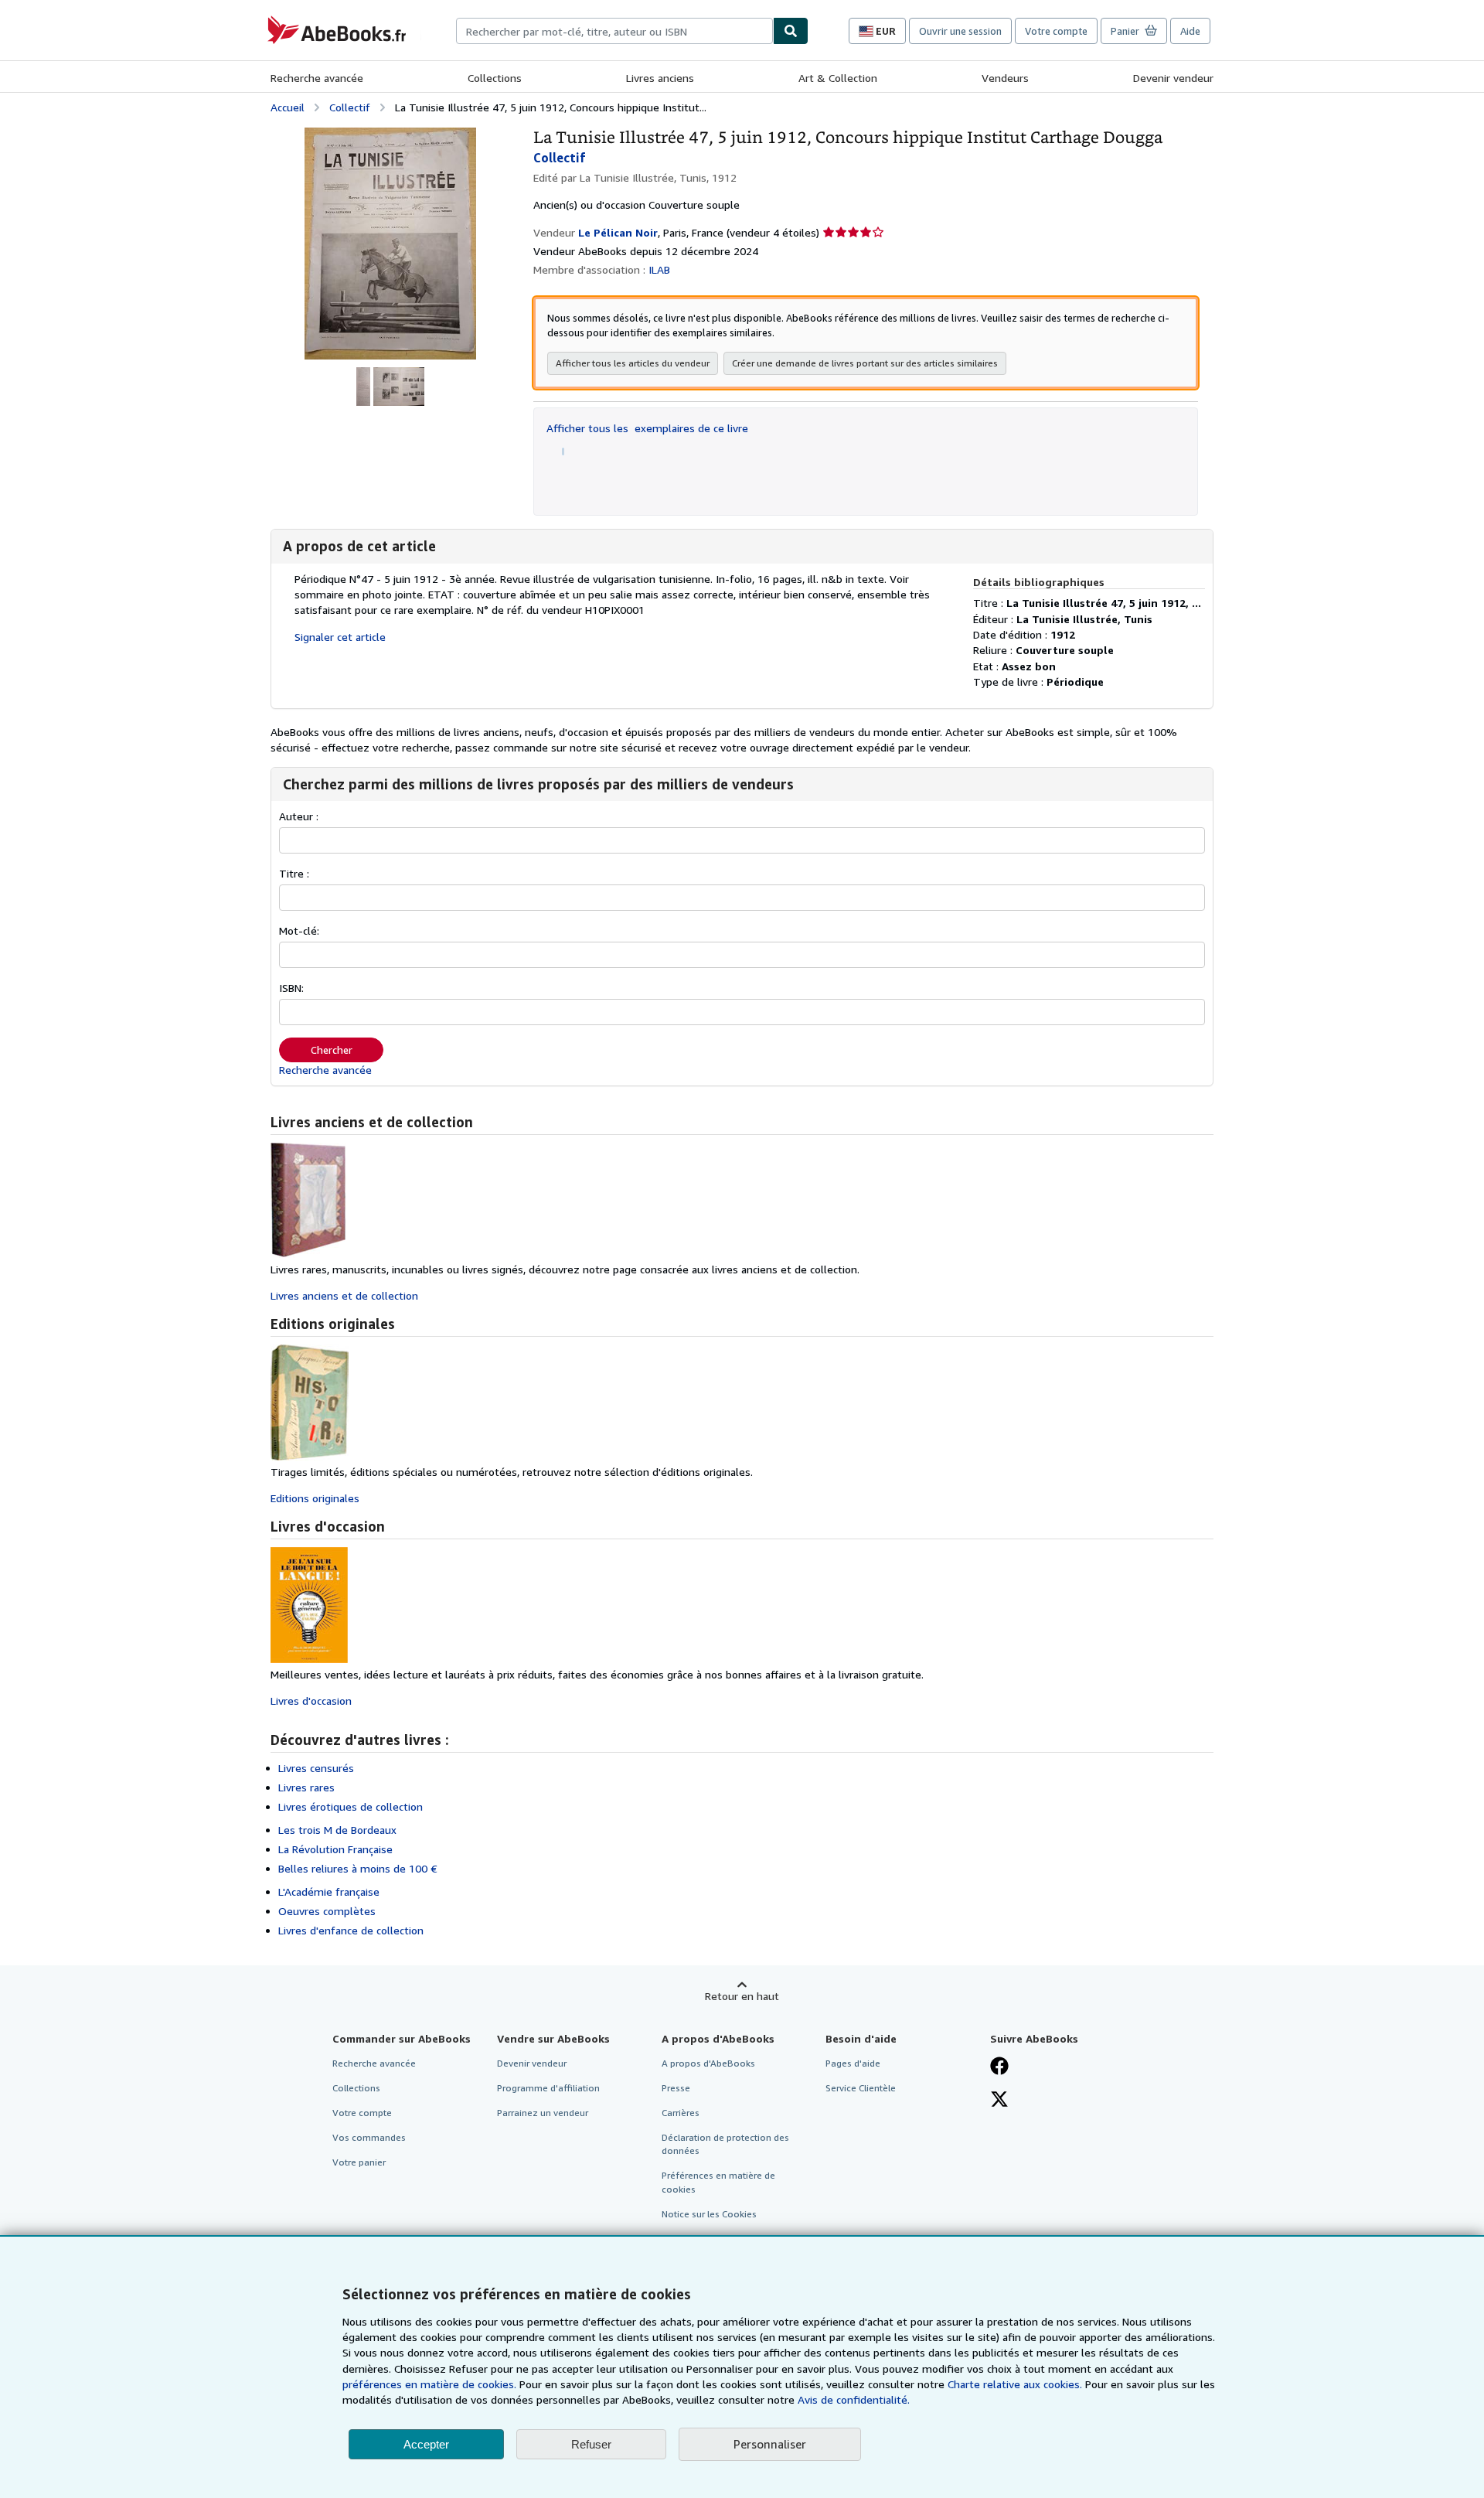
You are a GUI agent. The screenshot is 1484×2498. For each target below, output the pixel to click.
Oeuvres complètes (327, 1911)
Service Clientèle (861, 2088)
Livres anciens (660, 78)
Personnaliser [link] (770, 2444)
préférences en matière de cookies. (429, 2384)
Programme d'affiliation (548, 2088)
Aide (1190, 31)
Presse (676, 2088)
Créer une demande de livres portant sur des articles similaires (865, 363)
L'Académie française (329, 1891)
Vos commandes (369, 2137)
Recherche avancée (317, 78)
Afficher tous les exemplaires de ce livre (647, 428)
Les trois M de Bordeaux (337, 1830)
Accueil (288, 107)
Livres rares (306, 1787)
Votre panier (359, 2162)
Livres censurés (316, 1768)
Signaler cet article (340, 637)
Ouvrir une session (960, 31)
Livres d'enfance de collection (351, 1930)
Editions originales (315, 1498)
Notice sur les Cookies (709, 2214)
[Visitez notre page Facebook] (999, 2067)
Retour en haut (742, 1996)
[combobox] (614, 31)
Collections (495, 78)
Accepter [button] (426, 2444)
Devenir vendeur (1173, 78)
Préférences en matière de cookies (718, 2182)
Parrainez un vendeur (543, 2113)
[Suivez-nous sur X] (999, 2101)
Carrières (681, 2113)
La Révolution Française (335, 1849)
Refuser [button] (591, 2444)
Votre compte (1056, 31)
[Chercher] (791, 31)
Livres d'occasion (311, 1701)
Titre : (294, 873)
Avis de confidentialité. (854, 2399)
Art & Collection (838, 78)
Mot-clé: (299, 930)
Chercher (332, 1050)
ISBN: (291, 988)
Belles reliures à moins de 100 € (358, 1868)
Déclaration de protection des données (725, 2144)
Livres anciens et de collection (344, 1295)
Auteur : (299, 816)
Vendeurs (1005, 78)
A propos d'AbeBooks (708, 2063)
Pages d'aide (853, 2063)
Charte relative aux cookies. (1016, 2384)
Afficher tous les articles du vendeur (633, 363)
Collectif (350, 107)
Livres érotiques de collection (351, 1806)
